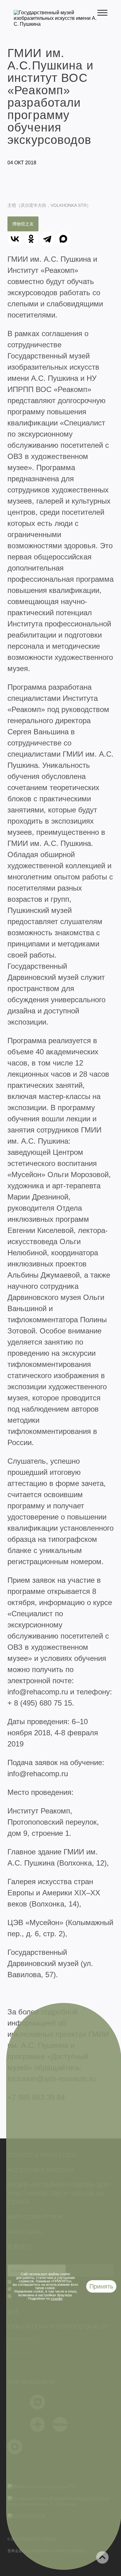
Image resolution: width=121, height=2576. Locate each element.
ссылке (57, 2298)
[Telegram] (47, 239)
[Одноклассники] (31, 239)
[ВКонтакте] (15, 239)
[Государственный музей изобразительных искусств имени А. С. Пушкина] (56, 24)
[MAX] (63, 239)
